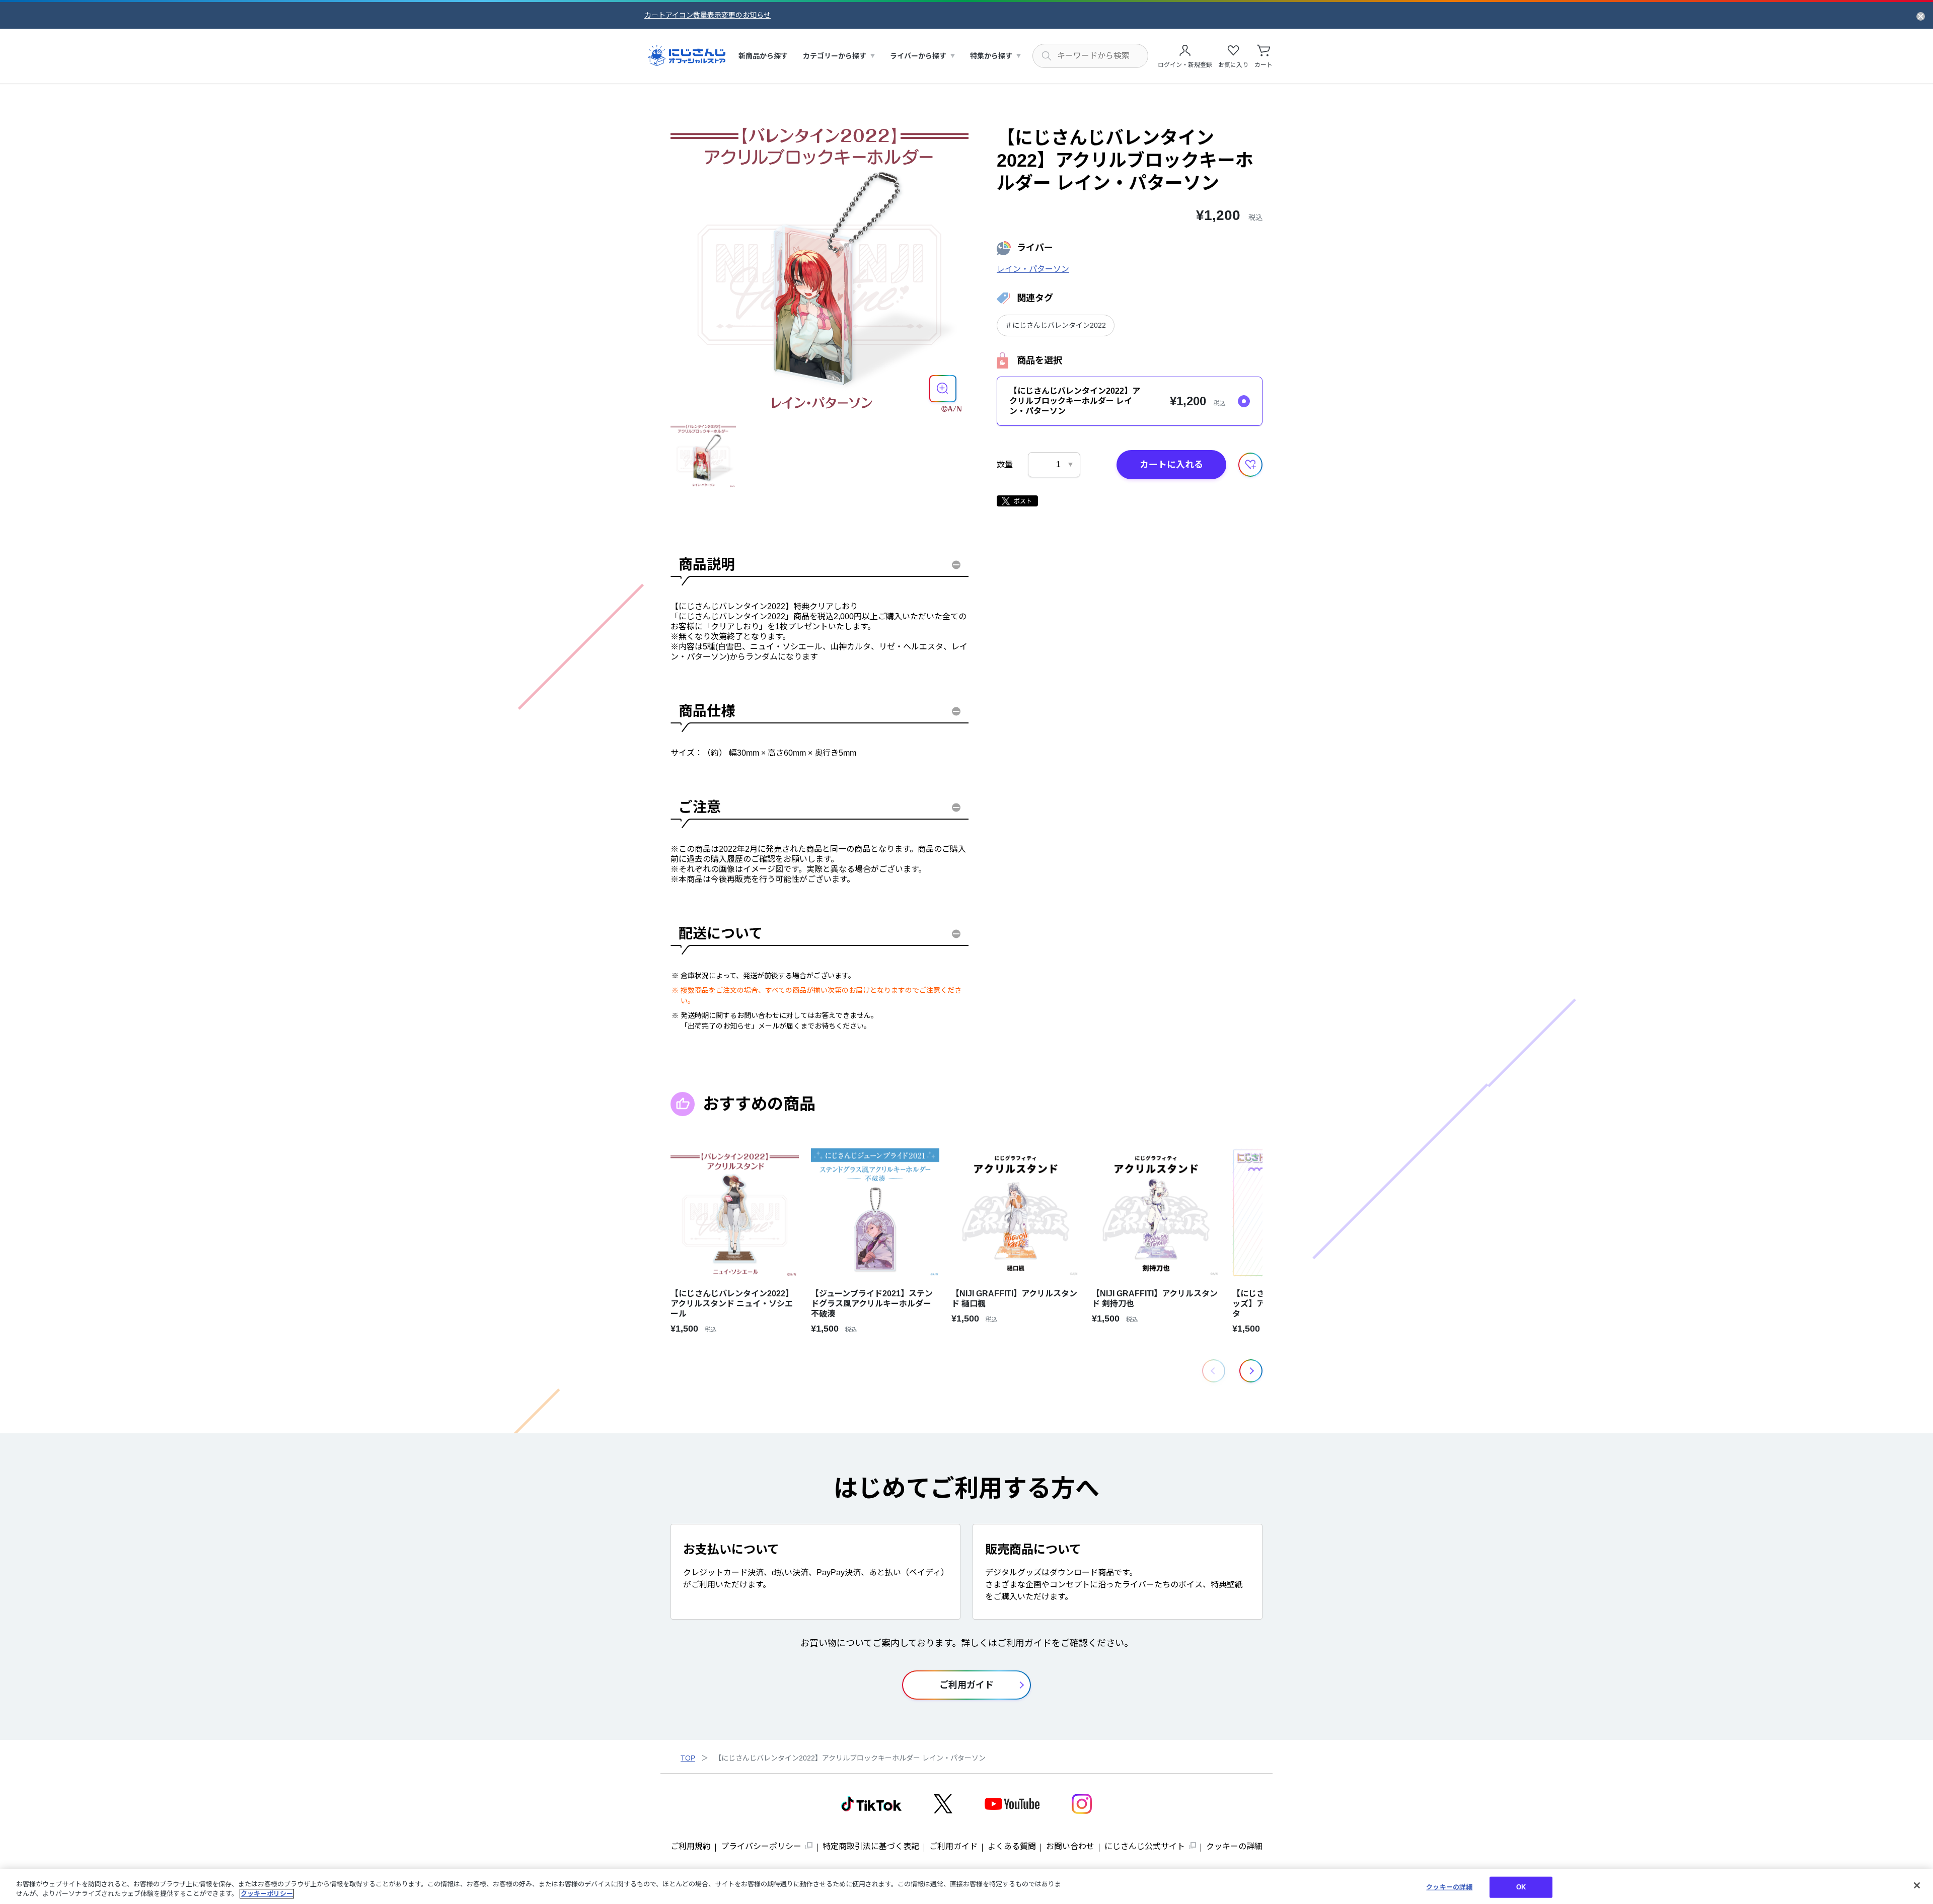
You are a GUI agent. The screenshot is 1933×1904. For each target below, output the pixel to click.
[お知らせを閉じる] (1921, 16)
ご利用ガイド (953, 1846)
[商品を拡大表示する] (943, 389)
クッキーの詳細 (1234, 1846)
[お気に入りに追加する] (1250, 465)
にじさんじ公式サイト (1145, 1846)
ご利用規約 (691, 1846)
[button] (1251, 1371)
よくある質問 (1012, 1846)
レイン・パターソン (1033, 269)
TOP (688, 1758)
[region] (966, 1887)
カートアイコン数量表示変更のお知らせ (708, 15)
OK (1521, 1887)
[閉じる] (1917, 1885)
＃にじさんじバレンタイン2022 (1056, 325)
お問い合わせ (1070, 1846)
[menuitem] (763, 56)
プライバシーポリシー (761, 1846)
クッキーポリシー (267, 1894)
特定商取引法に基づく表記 (871, 1846)
